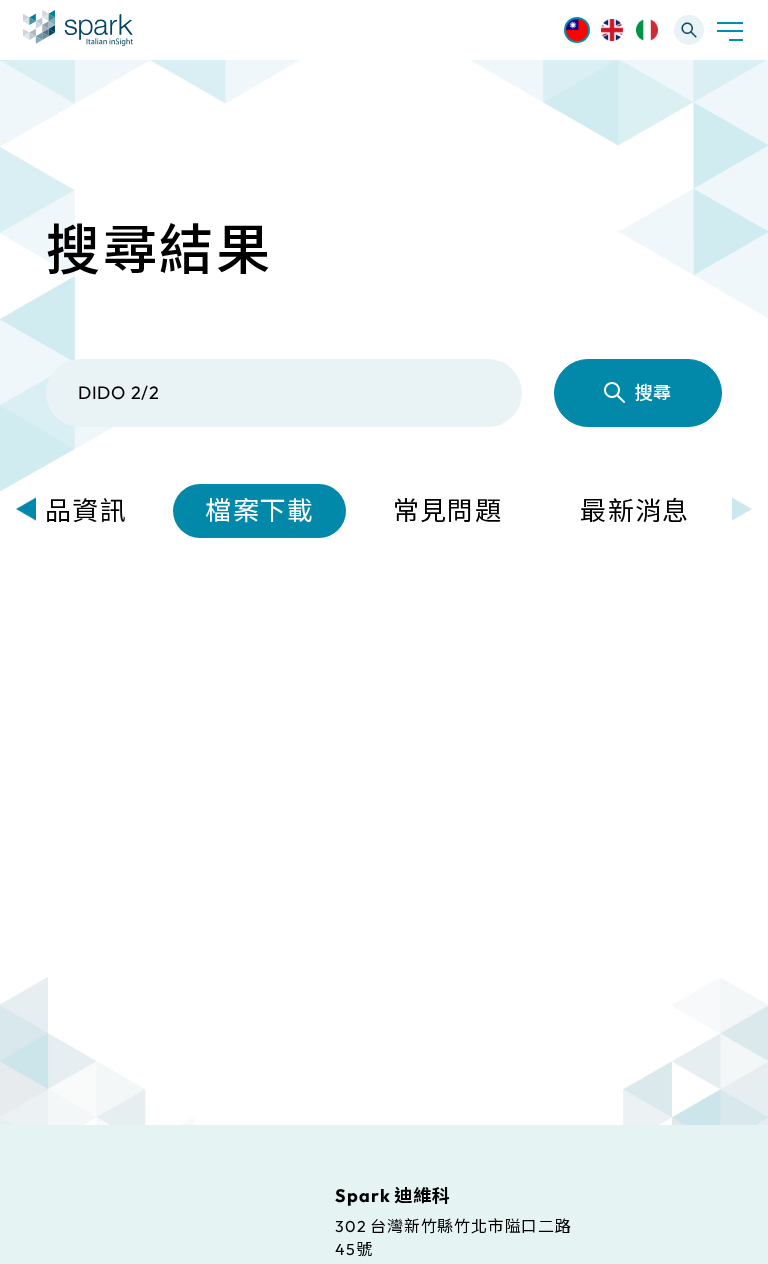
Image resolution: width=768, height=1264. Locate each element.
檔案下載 (259, 510)
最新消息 (634, 510)
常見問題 (447, 510)
